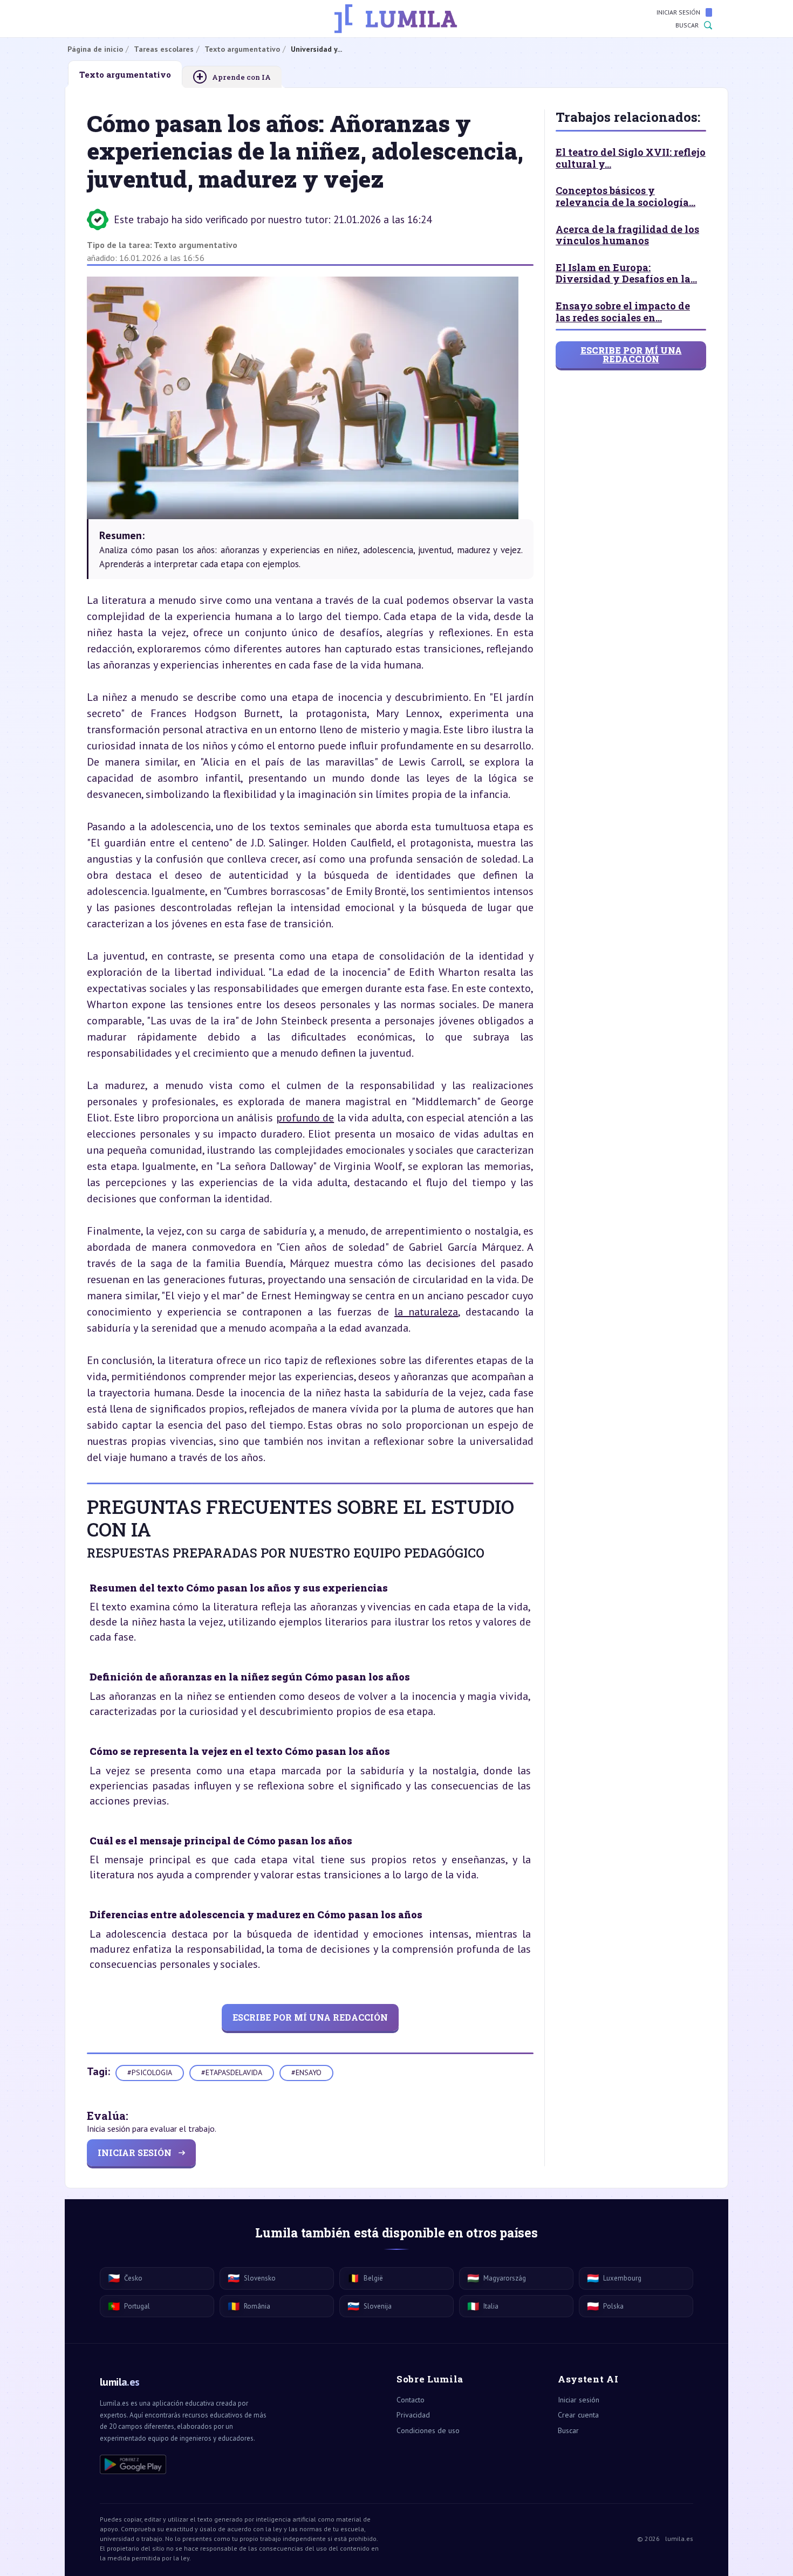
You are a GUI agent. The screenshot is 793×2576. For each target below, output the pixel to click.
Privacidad (413, 2415)
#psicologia (150, 2072)
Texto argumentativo (196, 245)
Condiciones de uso (428, 2430)
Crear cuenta (578, 2415)
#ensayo (306, 2072)
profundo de (305, 1118)
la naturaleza (426, 1312)
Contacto (411, 2400)
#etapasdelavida (232, 2072)
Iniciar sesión (678, 12)
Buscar (687, 25)
